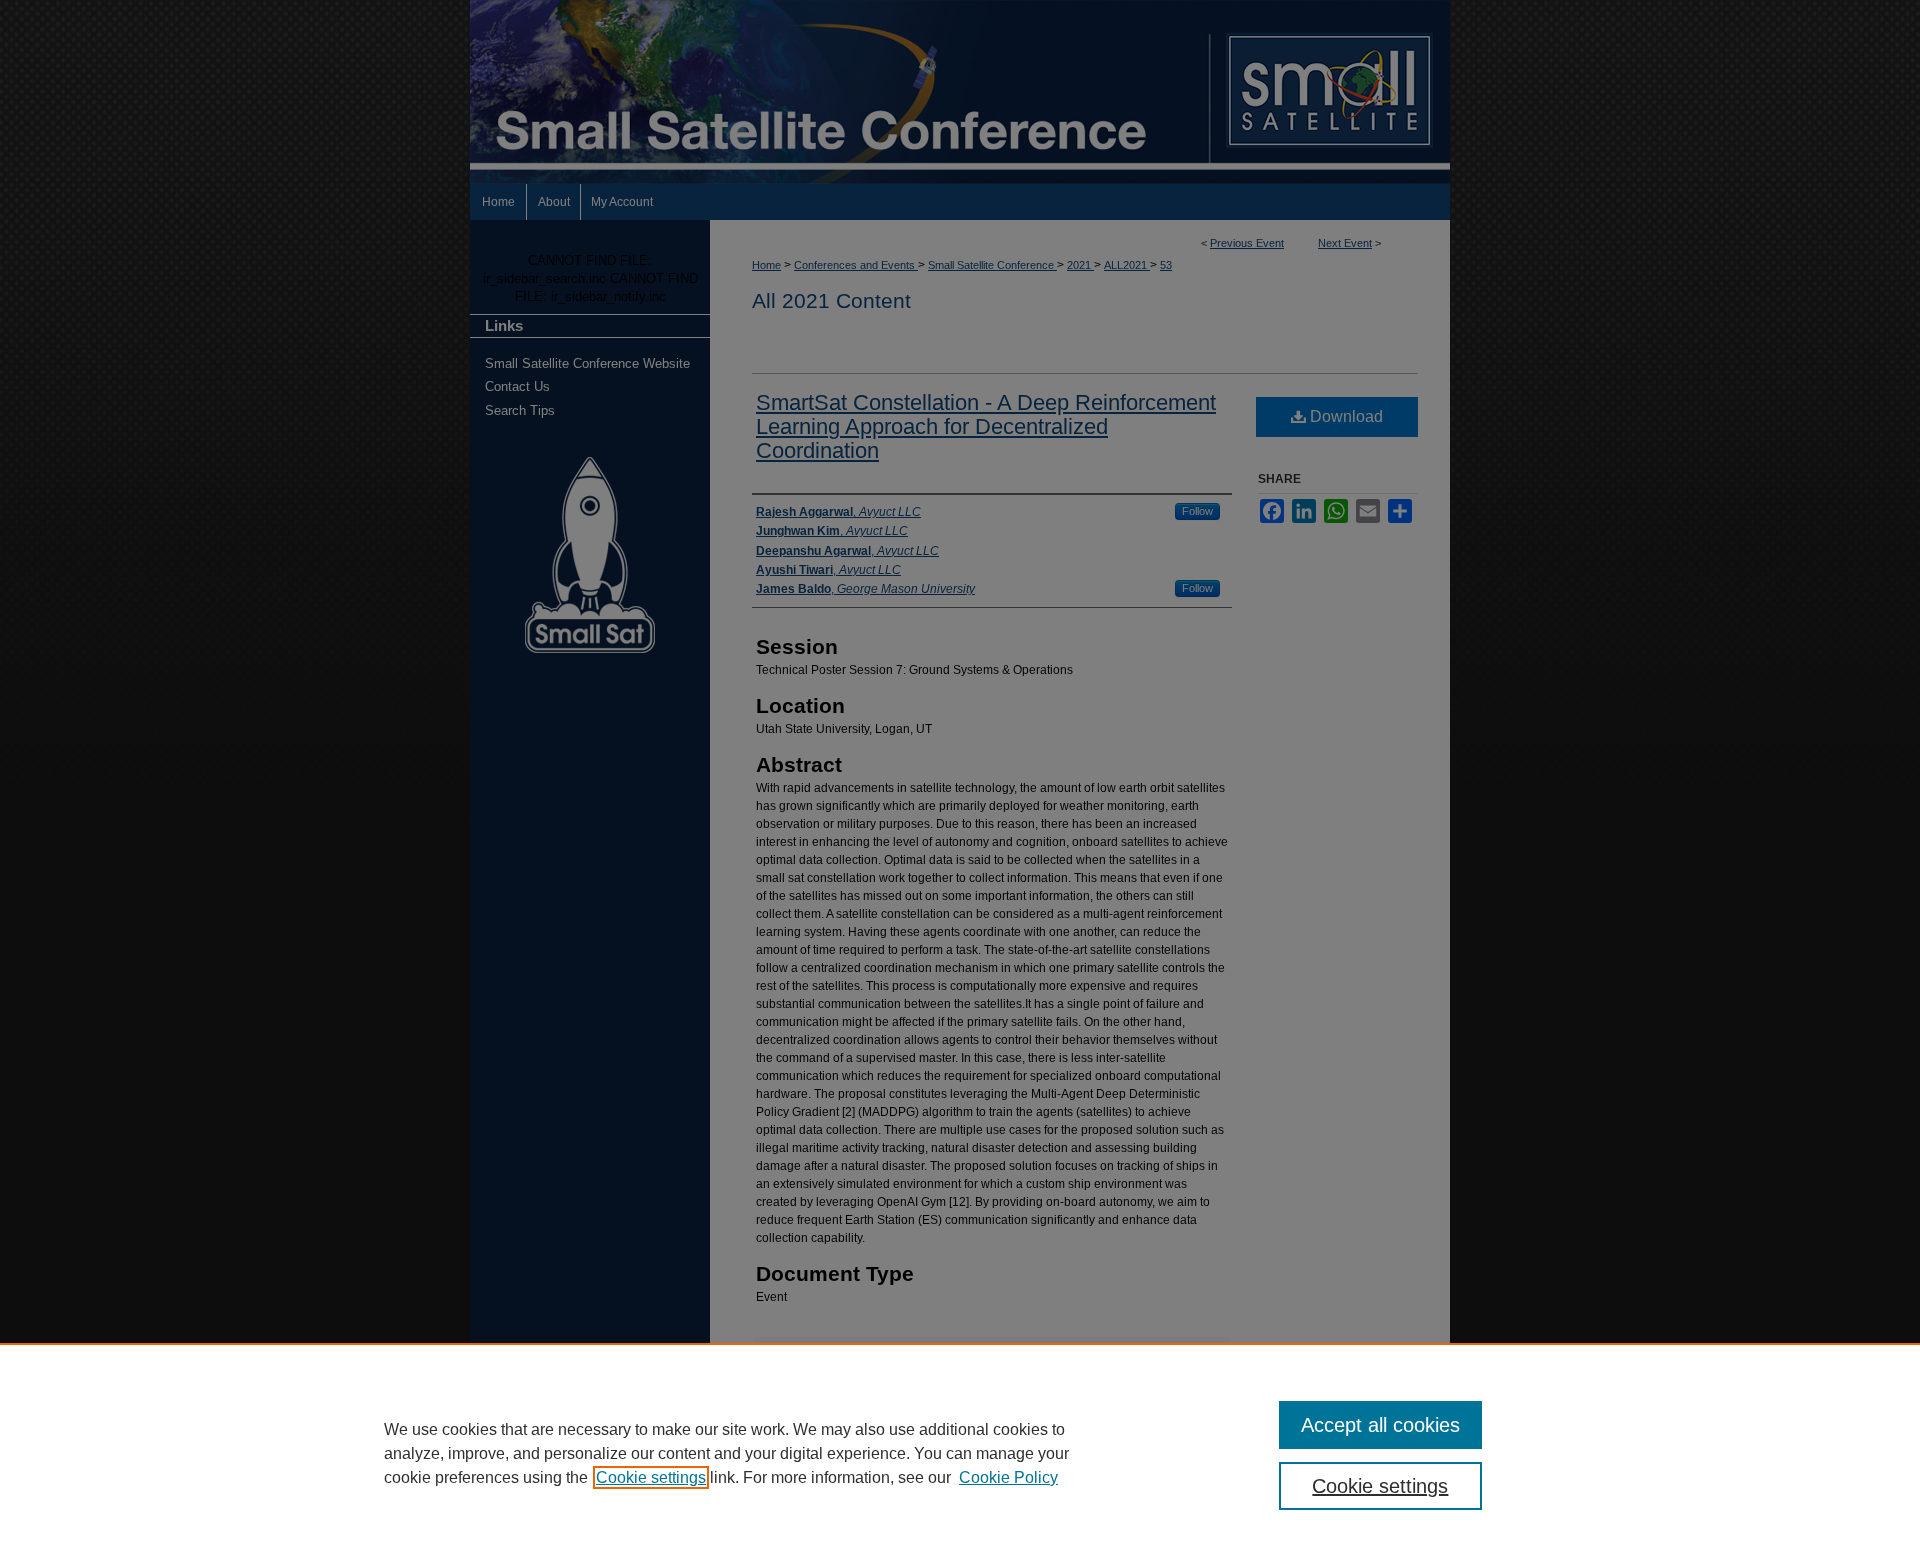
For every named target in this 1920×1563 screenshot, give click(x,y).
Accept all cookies (1380, 1425)
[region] (960, 1453)
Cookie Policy (1008, 1477)
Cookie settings (651, 1477)
